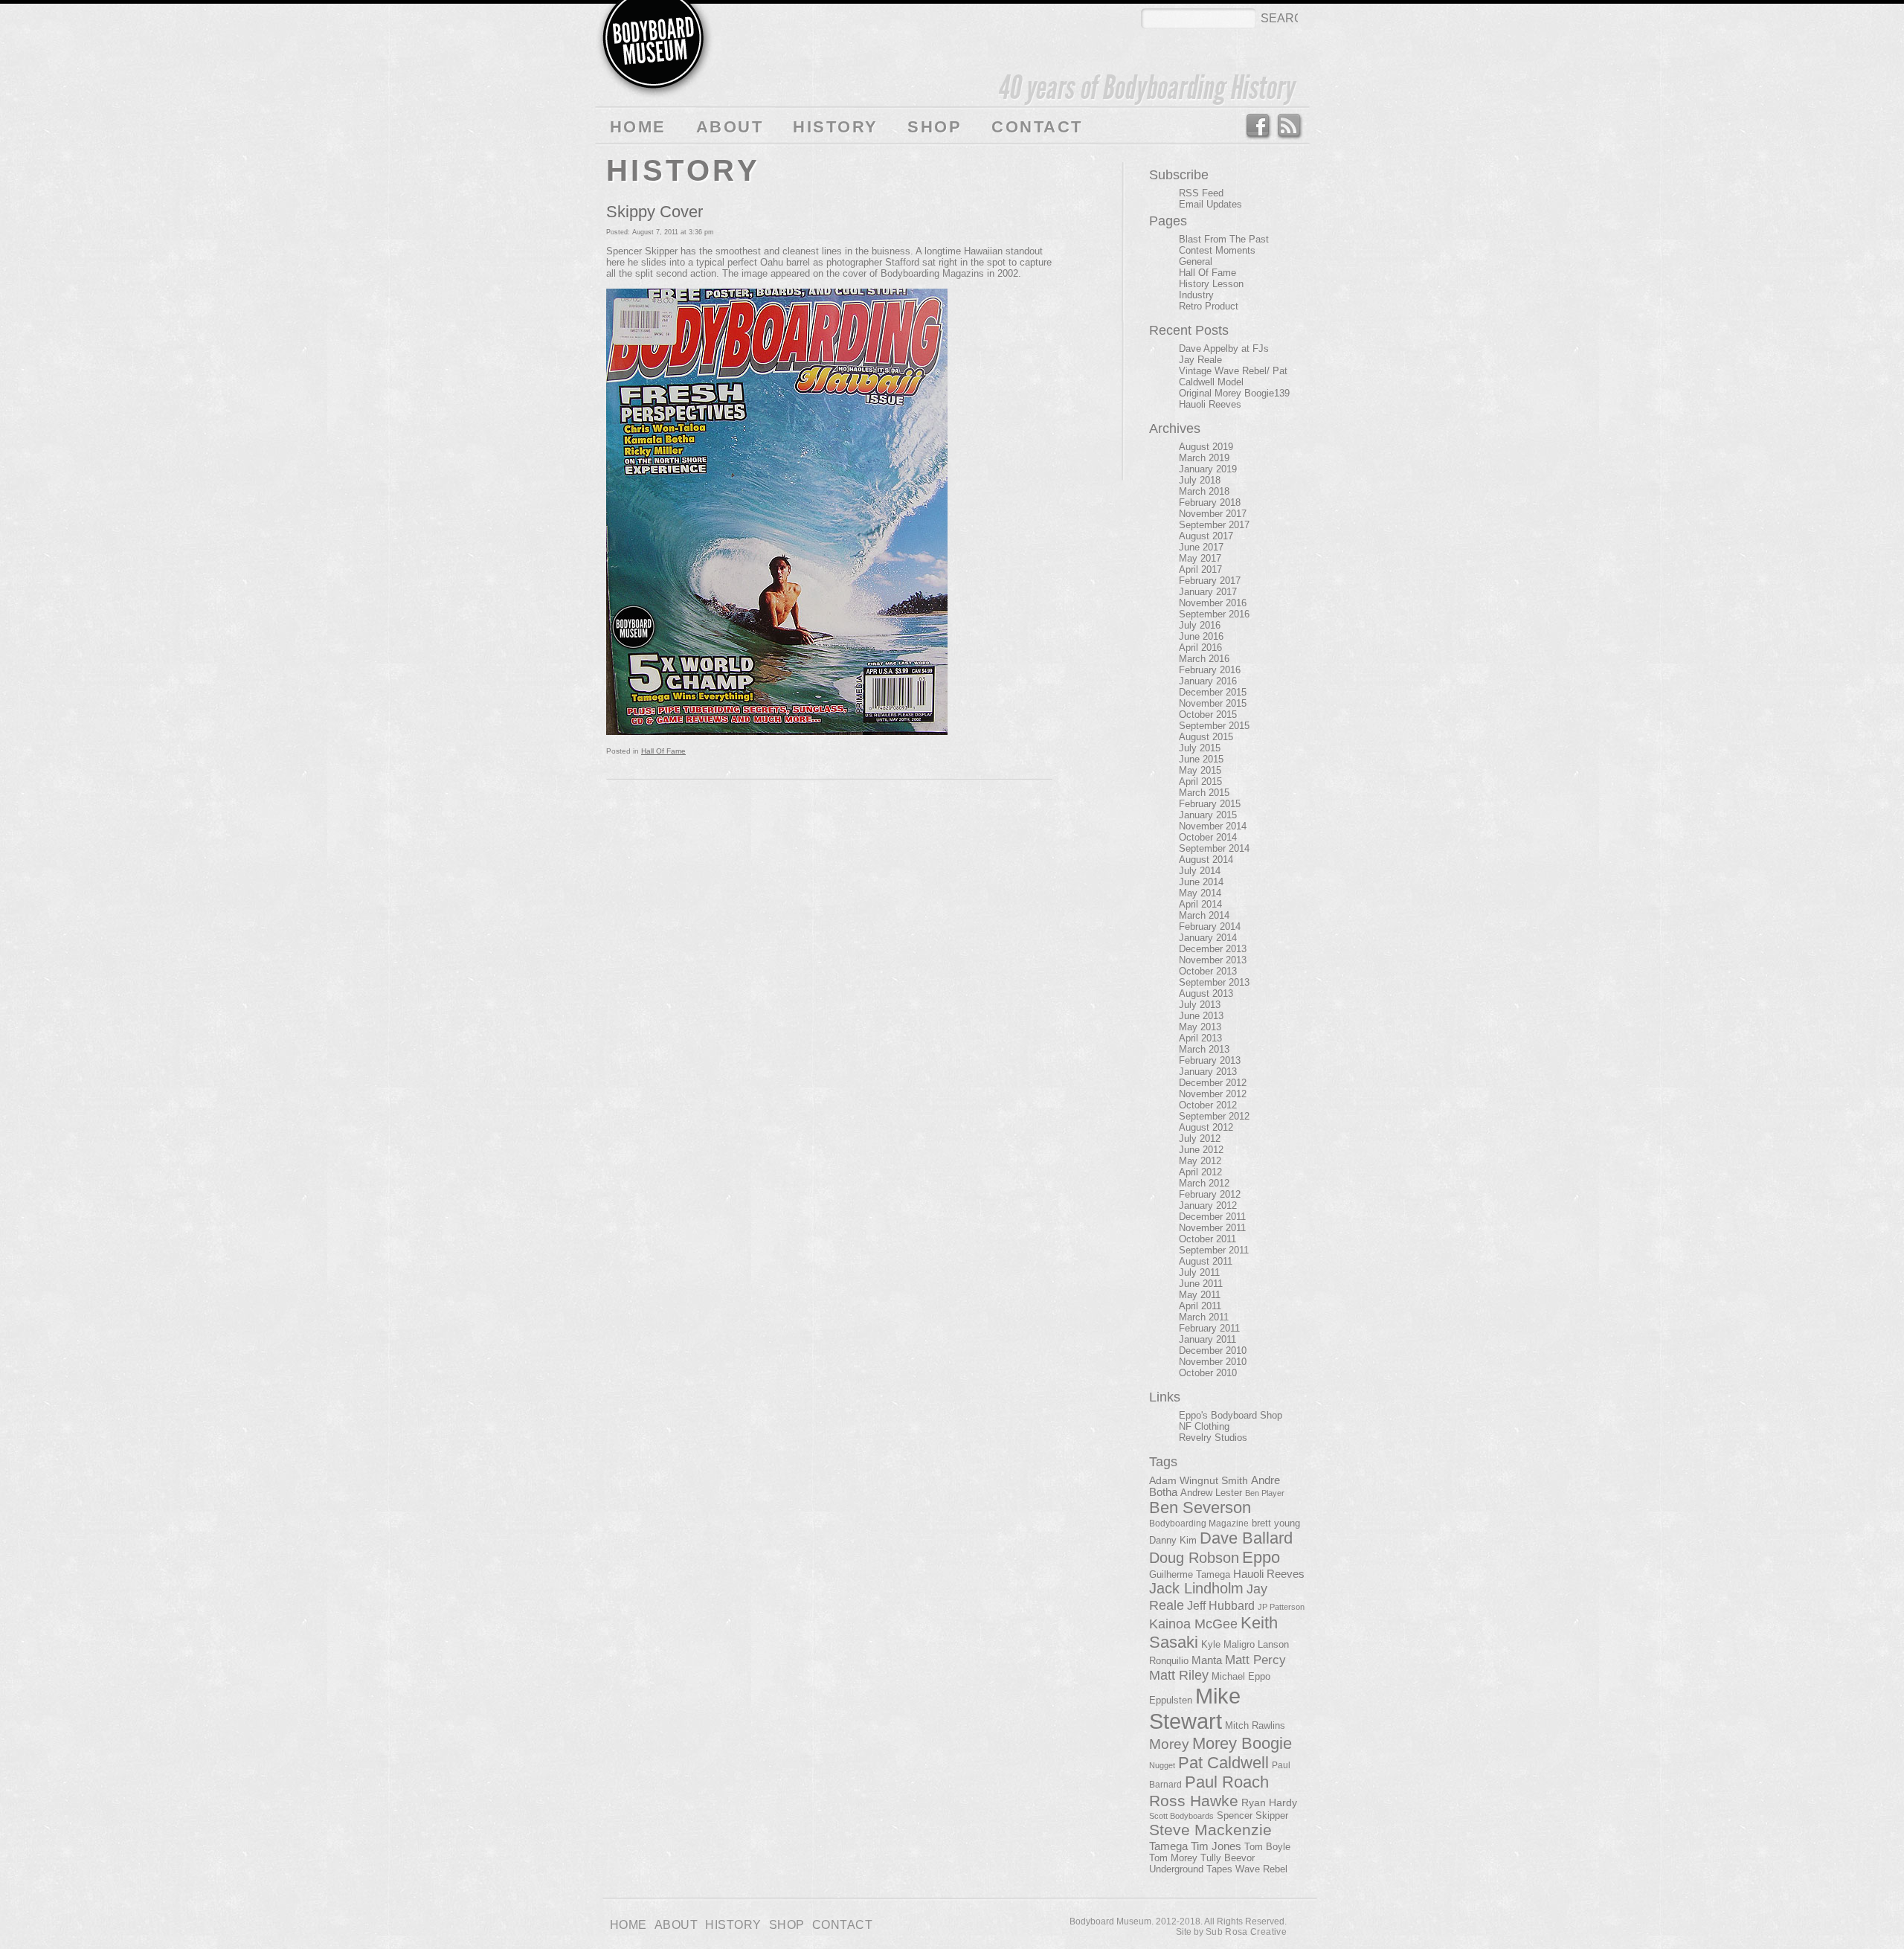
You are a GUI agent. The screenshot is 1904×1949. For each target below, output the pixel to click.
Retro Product (1209, 306)
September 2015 (1214, 726)
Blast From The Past (1224, 239)
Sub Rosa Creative (1246, 1932)
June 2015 (1201, 759)
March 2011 (1204, 1317)
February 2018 (1210, 502)
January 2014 (1208, 938)
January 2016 (1208, 681)
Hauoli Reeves (1210, 404)
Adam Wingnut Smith (1199, 1480)
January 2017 (1208, 592)
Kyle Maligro (1228, 1644)
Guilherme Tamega (1190, 1574)
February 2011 (1209, 1328)
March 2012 (1204, 1183)
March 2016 (1204, 659)
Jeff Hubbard (1221, 1605)
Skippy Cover (654, 212)
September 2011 (1214, 1250)
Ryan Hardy (1269, 1802)
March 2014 (1204, 915)
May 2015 (1200, 770)
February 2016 (1210, 670)
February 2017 (1210, 581)
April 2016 (1200, 648)
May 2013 (1200, 1027)
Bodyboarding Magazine (1199, 1523)
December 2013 (1213, 949)
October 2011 (1207, 1239)
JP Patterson (1281, 1607)
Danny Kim (1173, 1540)
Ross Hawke (1194, 1801)
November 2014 (1213, 826)
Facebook (1257, 126)
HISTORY (835, 127)
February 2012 (1210, 1194)
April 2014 (1200, 904)
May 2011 (1200, 1295)
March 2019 (1204, 458)
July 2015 (1200, 748)
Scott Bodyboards (1181, 1816)
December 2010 (1213, 1351)
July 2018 (1200, 480)
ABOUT (730, 127)
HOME (638, 127)
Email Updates (1210, 204)
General (1196, 261)
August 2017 (1206, 536)
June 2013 (1201, 1016)
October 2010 (1208, 1373)
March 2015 (1204, 793)
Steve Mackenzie (1210, 1830)
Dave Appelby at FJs (1224, 349)
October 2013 (1208, 971)
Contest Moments (1217, 250)
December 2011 (1212, 1217)
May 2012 (1200, 1161)
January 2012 (1208, 1205)
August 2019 (1206, 447)
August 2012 (1206, 1127)
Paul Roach (1227, 1782)
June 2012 (1201, 1150)
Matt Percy (1255, 1660)
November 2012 (1213, 1094)
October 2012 (1208, 1105)
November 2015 (1213, 703)
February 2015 (1210, 804)
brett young (1276, 1523)
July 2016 (1200, 625)
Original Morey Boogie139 (1234, 393)
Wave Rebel (1261, 1869)
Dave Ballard (1246, 1538)
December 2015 (1213, 692)
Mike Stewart (1195, 1708)
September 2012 (1214, 1116)
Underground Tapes (1191, 1869)
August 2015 (1206, 737)
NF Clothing (1204, 1426)
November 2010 (1213, 1362)
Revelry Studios (1213, 1438)
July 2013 (1200, 1005)
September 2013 (1214, 982)
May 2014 (1200, 893)
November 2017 (1213, 514)
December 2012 (1213, 1083)
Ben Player (1265, 1493)
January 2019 (1208, 469)
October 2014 (1208, 837)
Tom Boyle (1267, 1847)
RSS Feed (1290, 126)
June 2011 (1201, 1284)
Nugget (1162, 1765)
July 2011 (1199, 1272)
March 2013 (1204, 1049)
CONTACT (1037, 127)
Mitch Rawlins (1255, 1726)
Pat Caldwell (1223, 1763)
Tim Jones (1216, 1846)
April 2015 (1200, 781)
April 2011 (1200, 1306)
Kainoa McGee (1193, 1624)
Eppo (1261, 1557)
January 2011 (1207, 1339)
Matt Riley (1179, 1675)
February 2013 (1210, 1060)
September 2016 (1214, 614)
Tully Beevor (1228, 1858)
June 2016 (1201, 636)
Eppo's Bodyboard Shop (1231, 1415)
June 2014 (1201, 882)
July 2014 (1200, 871)
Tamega (1168, 1846)
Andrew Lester (1211, 1493)
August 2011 (1206, 1261)
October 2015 (1208, 715)
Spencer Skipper (1252, 1815)
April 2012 (1200, 1172)
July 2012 (1200, 1139)
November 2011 (1212, 1228)
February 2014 (1210, 927)
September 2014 (1214, 848)
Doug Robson (1194, 1558)
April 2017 (1200, 569)
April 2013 (1200, 1038)
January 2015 (1208, 815)
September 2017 (1214, 525)
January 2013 (1208, 1072)
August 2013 (1206, 993)
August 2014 (1206, 860)
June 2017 (1201, 547)
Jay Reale (1200, 360)
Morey (1169, 1744)
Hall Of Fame (663, 751)
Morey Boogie (1242, 1743)
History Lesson (1211, 284)
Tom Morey (1173, 1858)
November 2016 (1213, 603)
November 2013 (1213, 960)
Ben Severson (1200, 1507)
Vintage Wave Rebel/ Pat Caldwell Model (1233, 376)
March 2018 (1204, 491)
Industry (1196, 295)
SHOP (935, 127)
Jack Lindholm (1196, 1588)
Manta (1207, 1660)
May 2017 (1200, 558)
